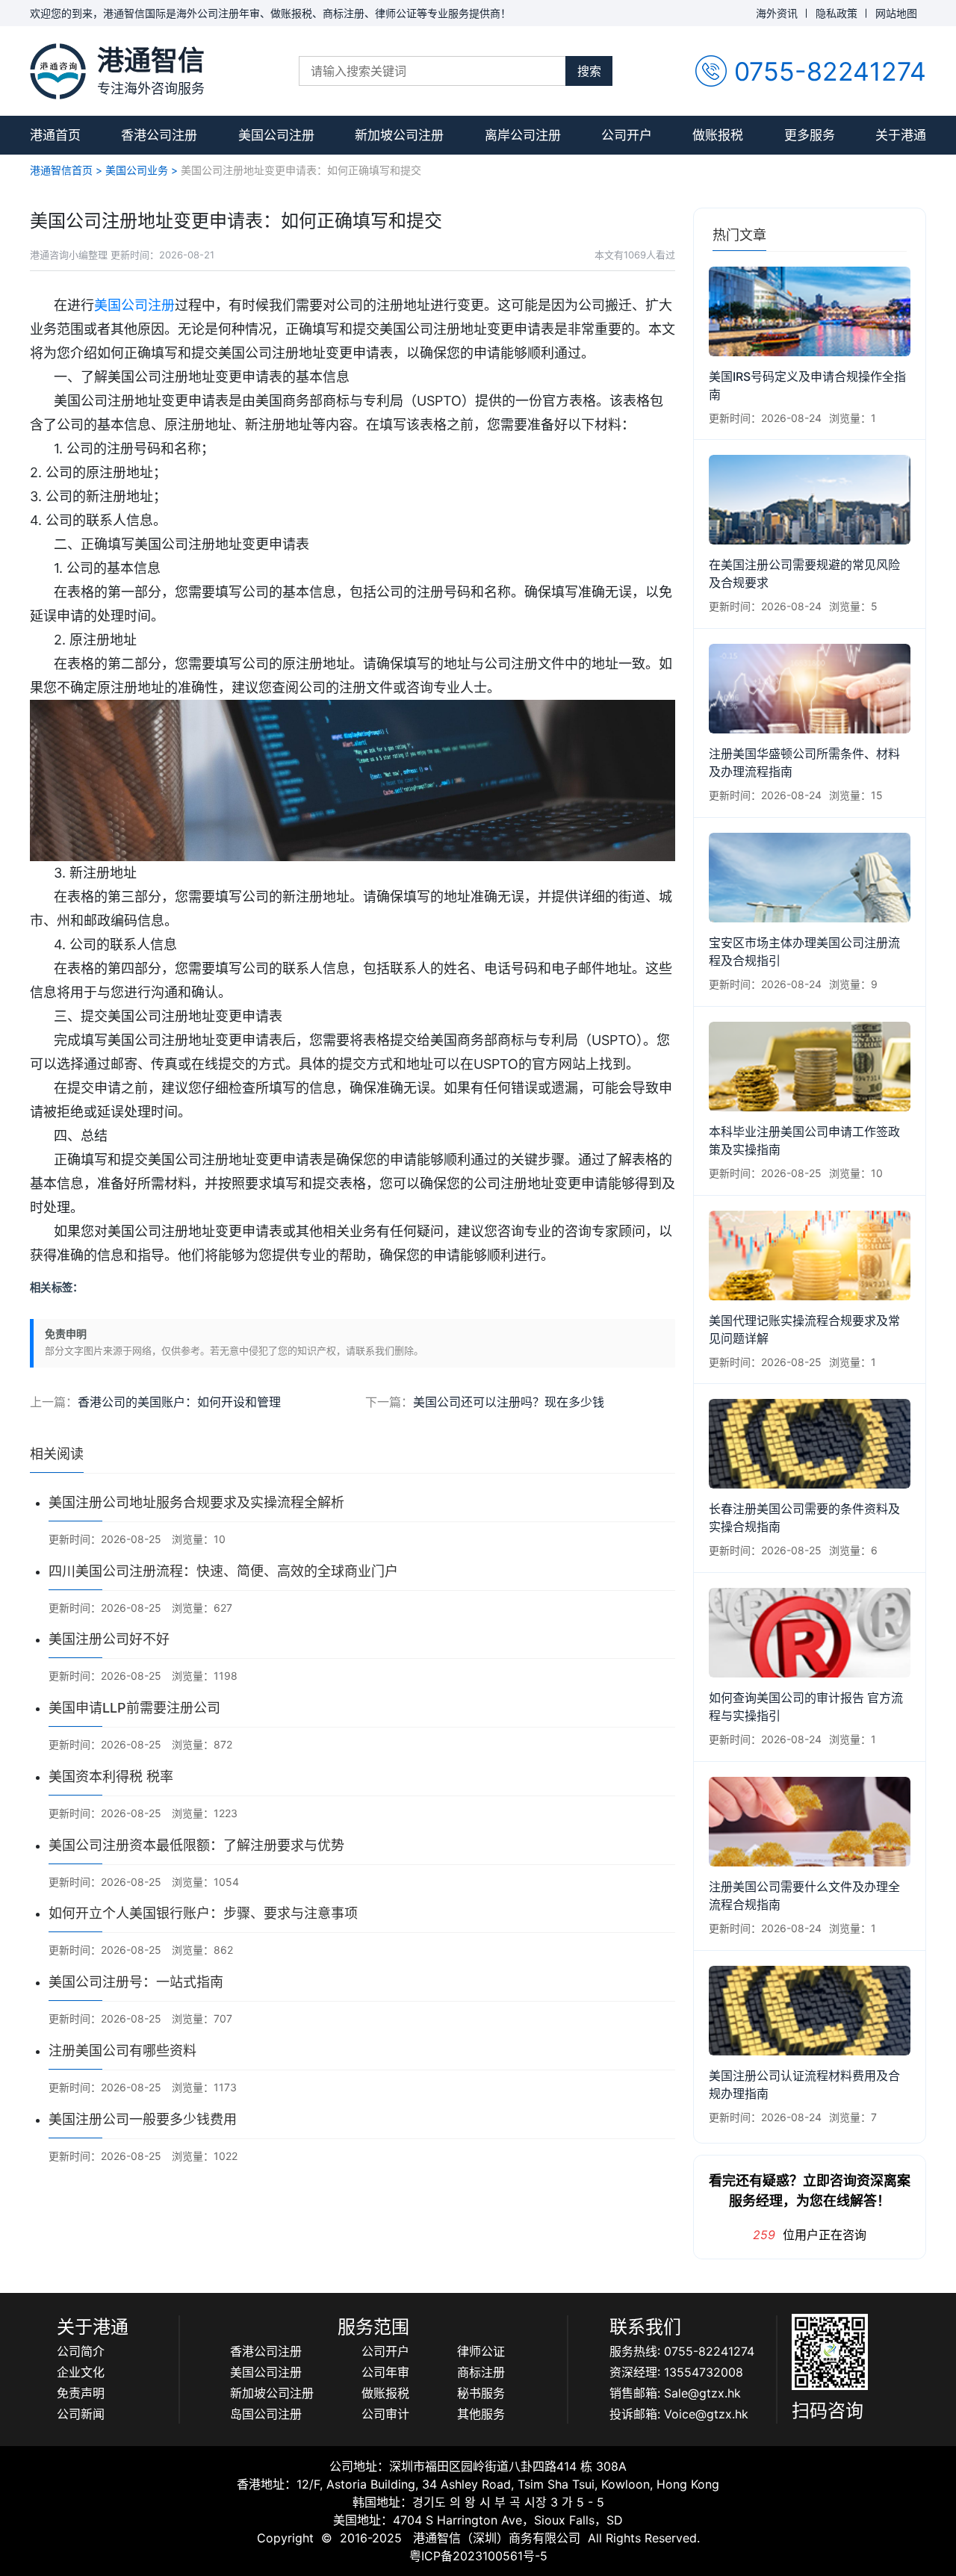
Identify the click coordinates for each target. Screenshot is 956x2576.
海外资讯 (777, 13)
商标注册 (481, 2372)
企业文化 (81, 2372)
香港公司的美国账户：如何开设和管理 (179, 1402)
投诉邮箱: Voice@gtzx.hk (679, 2414)
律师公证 (481, 2351)
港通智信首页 (61, 170)
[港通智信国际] (58, 71)
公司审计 (385, 2414)
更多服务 (810, 135)
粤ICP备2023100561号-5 (478, 2556)
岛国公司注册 (266, 2414)
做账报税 (718, 135)
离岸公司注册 (523, 135)
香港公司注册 (159, 135)
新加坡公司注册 (399, 135)
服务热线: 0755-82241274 (682, 2351)
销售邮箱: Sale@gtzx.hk (675, 2393)
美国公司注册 (276, 135)
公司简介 (81, 2351)
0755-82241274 (830, 71)
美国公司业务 (137, 170)
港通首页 (55, 135)
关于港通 (901, 135)
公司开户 (627, 135)
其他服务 (481, 2414)
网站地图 (896, 13)
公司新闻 (81, 2414)
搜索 (589, 71)
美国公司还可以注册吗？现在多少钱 (509, 1402)
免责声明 (81, 2393)
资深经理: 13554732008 (676, 2372)
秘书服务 (481, 2393)
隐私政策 (836, 13)
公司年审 (385, 2372)
